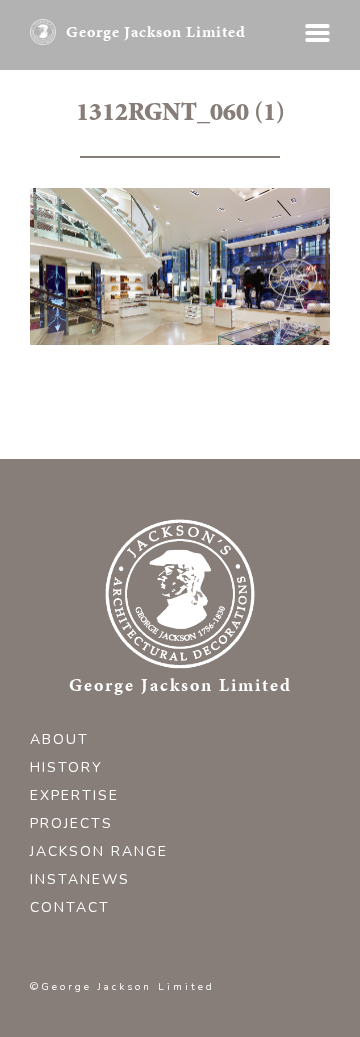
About (59, 739)
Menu (317, 33)
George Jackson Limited (156, 31)
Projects (71, 823)
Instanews (80, 879)
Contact (70, 907)
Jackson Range (99, 851)
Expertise (74, 795)
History (66, 767)
